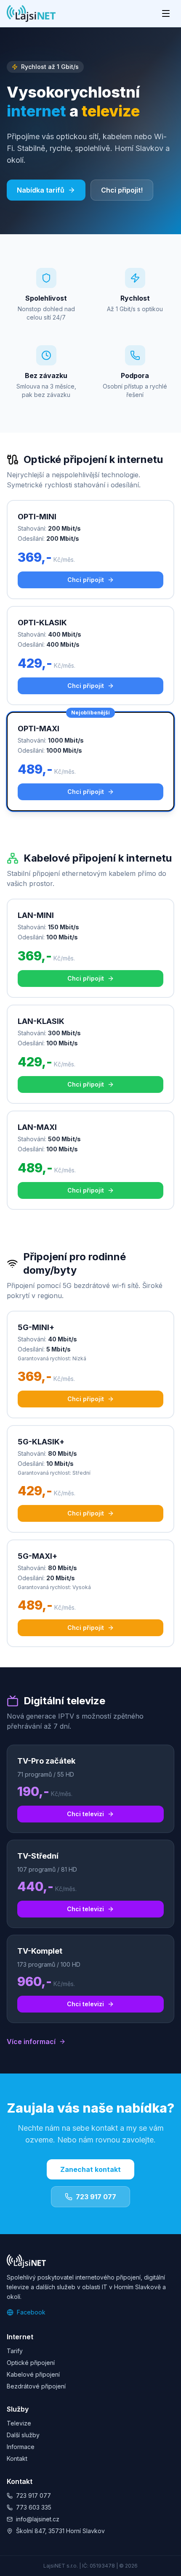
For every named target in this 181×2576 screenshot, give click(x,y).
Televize (19, 2423)
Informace (21, 2447)
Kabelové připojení (33, 2374)
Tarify (15, 2351)
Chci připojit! (122, 190)
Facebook (31, 2312)
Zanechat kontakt (90, 2169)
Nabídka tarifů (41, 190)
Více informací (31, 2042)
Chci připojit (86, 580)
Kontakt (17, 2458)
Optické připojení (31, 2363)
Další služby (23, 2435)
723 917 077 (96, 2197)
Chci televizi (85, 1814)
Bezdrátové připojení (36, 2386)
